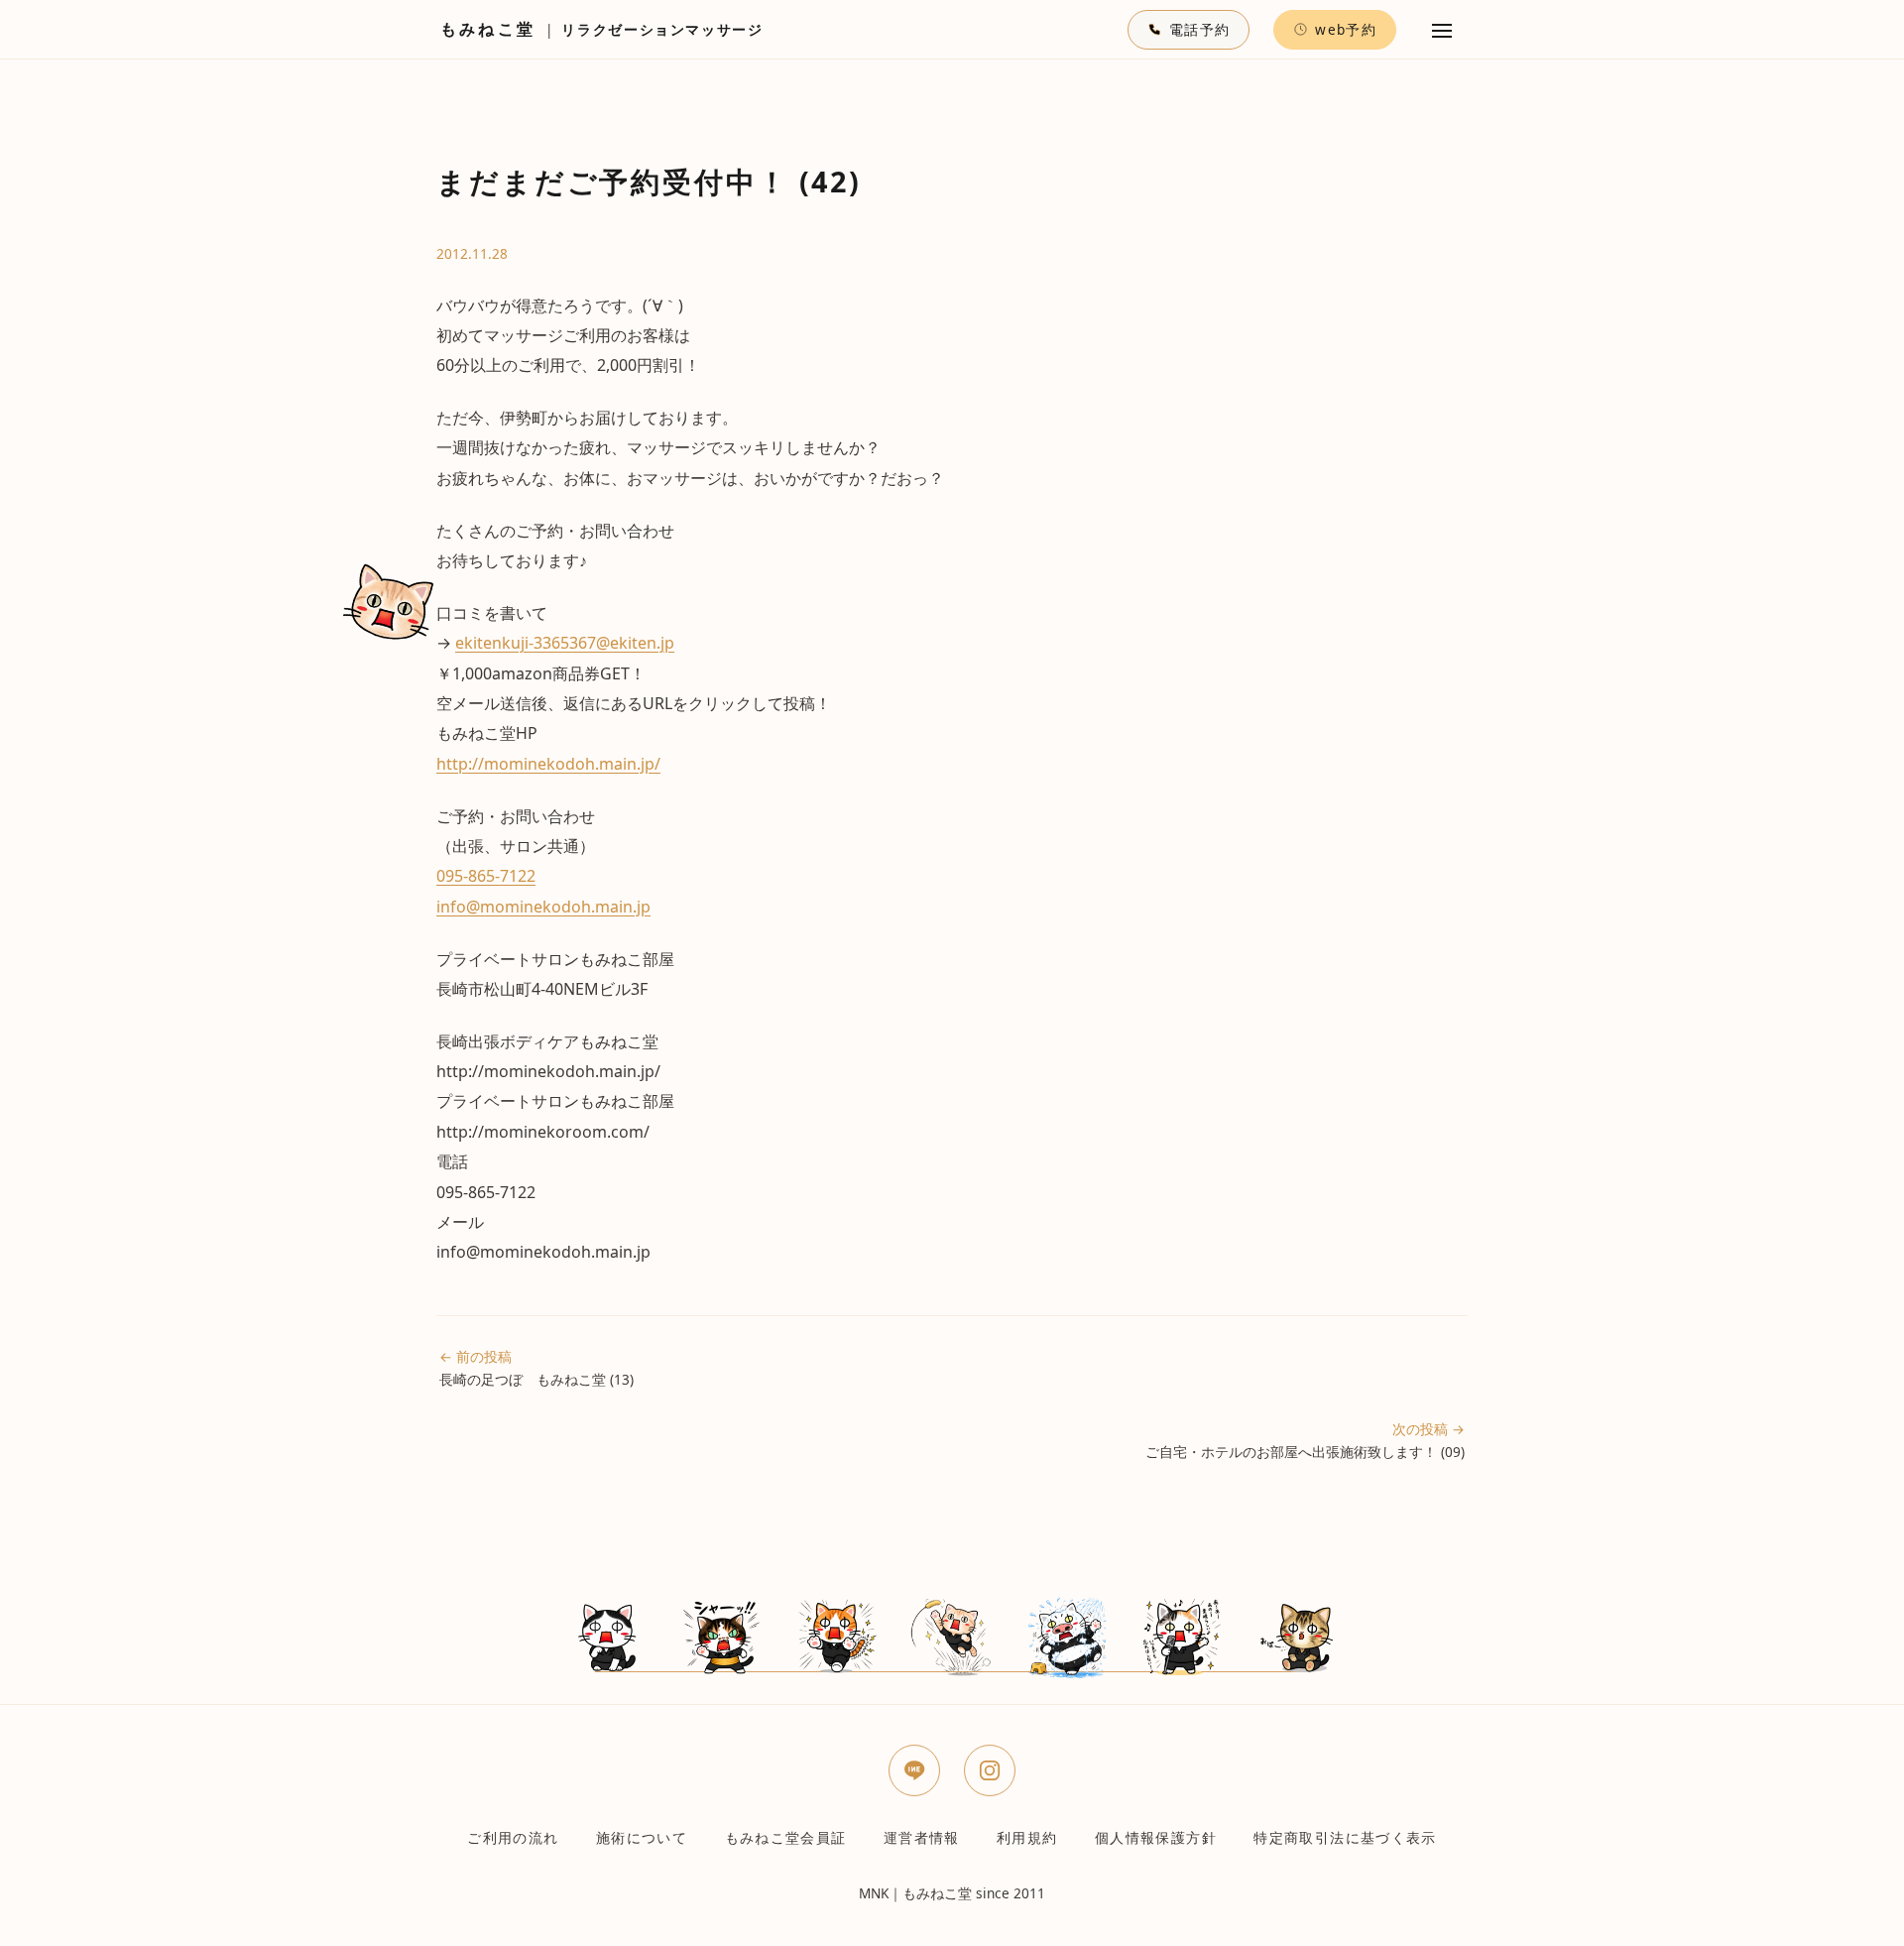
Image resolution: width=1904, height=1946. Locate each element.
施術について (642, 1837)
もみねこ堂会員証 (786, 1837)
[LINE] (914, 1770)
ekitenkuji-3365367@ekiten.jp (565, 643)
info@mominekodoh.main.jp (543, 907)
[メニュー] (1442, 30)
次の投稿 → (1305, 1440)
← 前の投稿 (536, 1368)
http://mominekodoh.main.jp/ (548, 764)
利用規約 (1027, 1837)
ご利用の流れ (513, 1837)
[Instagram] (990, 1770)
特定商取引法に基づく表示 (1345, 1837)
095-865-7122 (486, 876)
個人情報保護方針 (1156, 1837)
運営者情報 (922, 1837)
